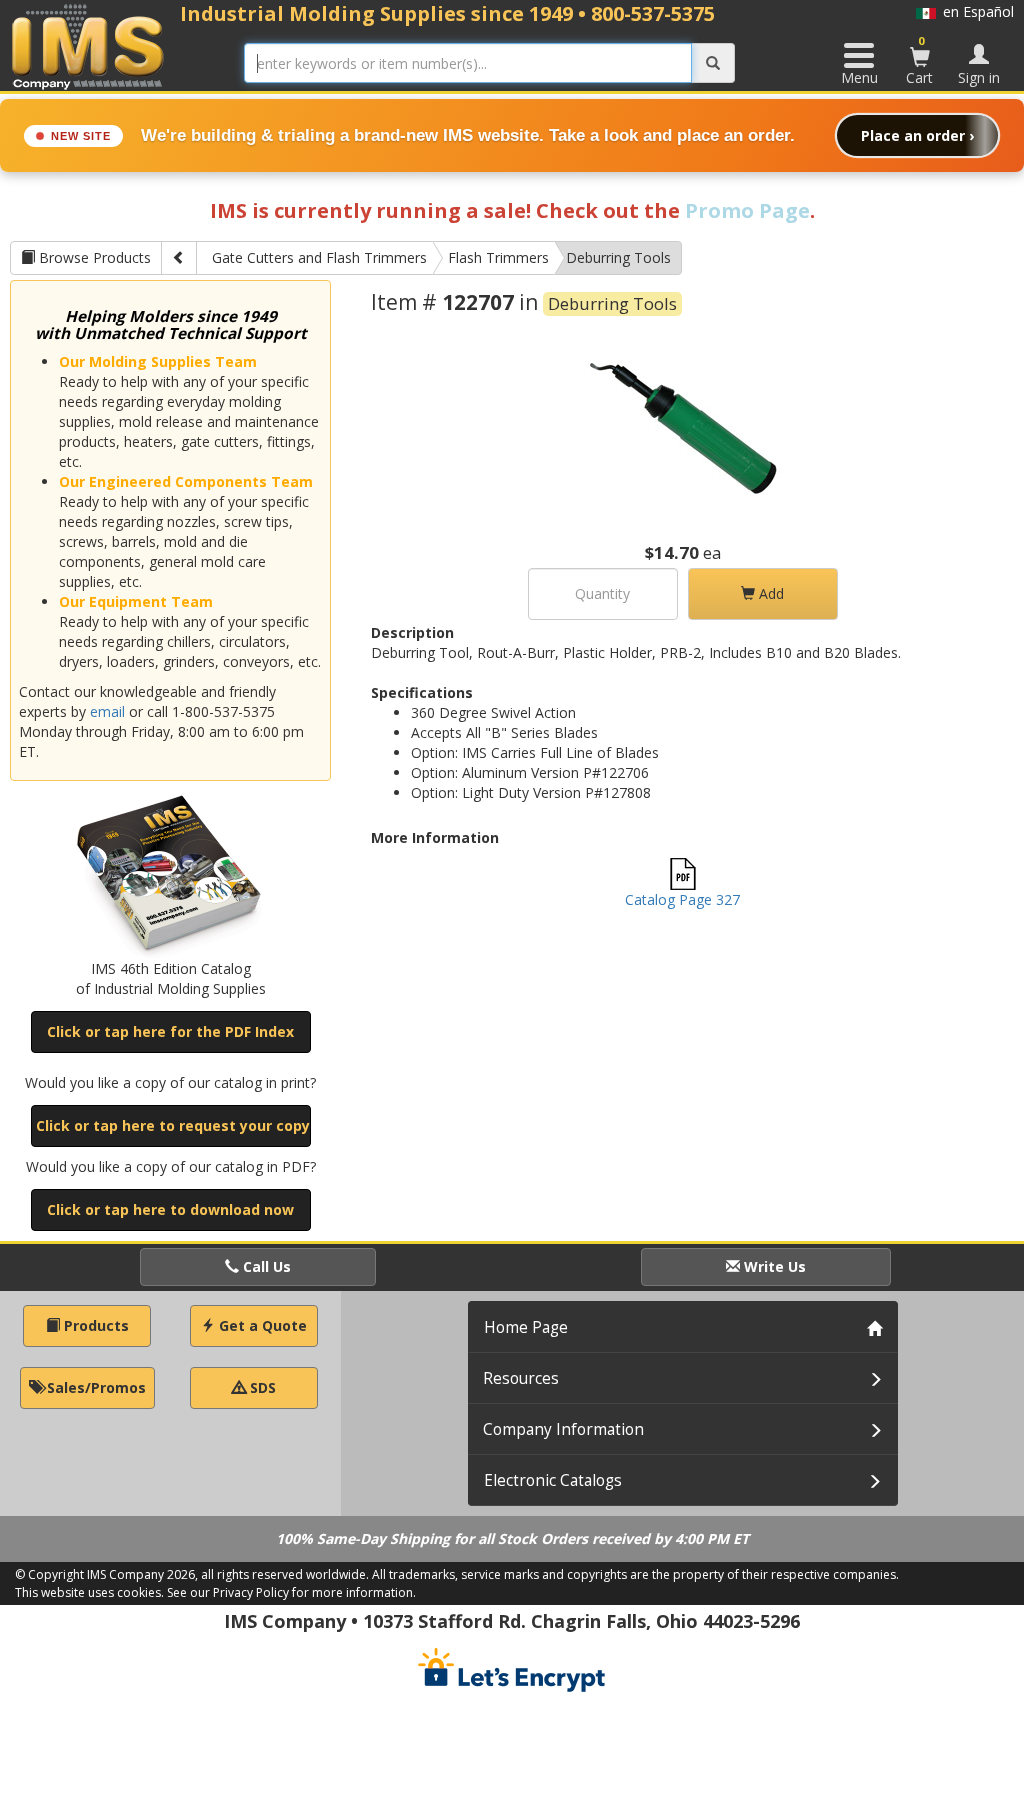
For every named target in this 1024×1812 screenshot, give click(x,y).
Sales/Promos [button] (94, 1387)
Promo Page (747, 210)
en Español (975, 11)
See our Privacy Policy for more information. (291, 1592)
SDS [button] (261, 1387)
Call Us (265, 1266)
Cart (919, 60)
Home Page (526, 1327)
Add (769, 593)
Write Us (773, 1266)
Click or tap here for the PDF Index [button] (170, 1031)
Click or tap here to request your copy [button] (173, 1125)
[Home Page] (88, 46)
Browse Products (93, 257)
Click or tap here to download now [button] (170, 1209)
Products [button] (94, 1325)
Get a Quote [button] (261, 1325)
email (107, 711)
